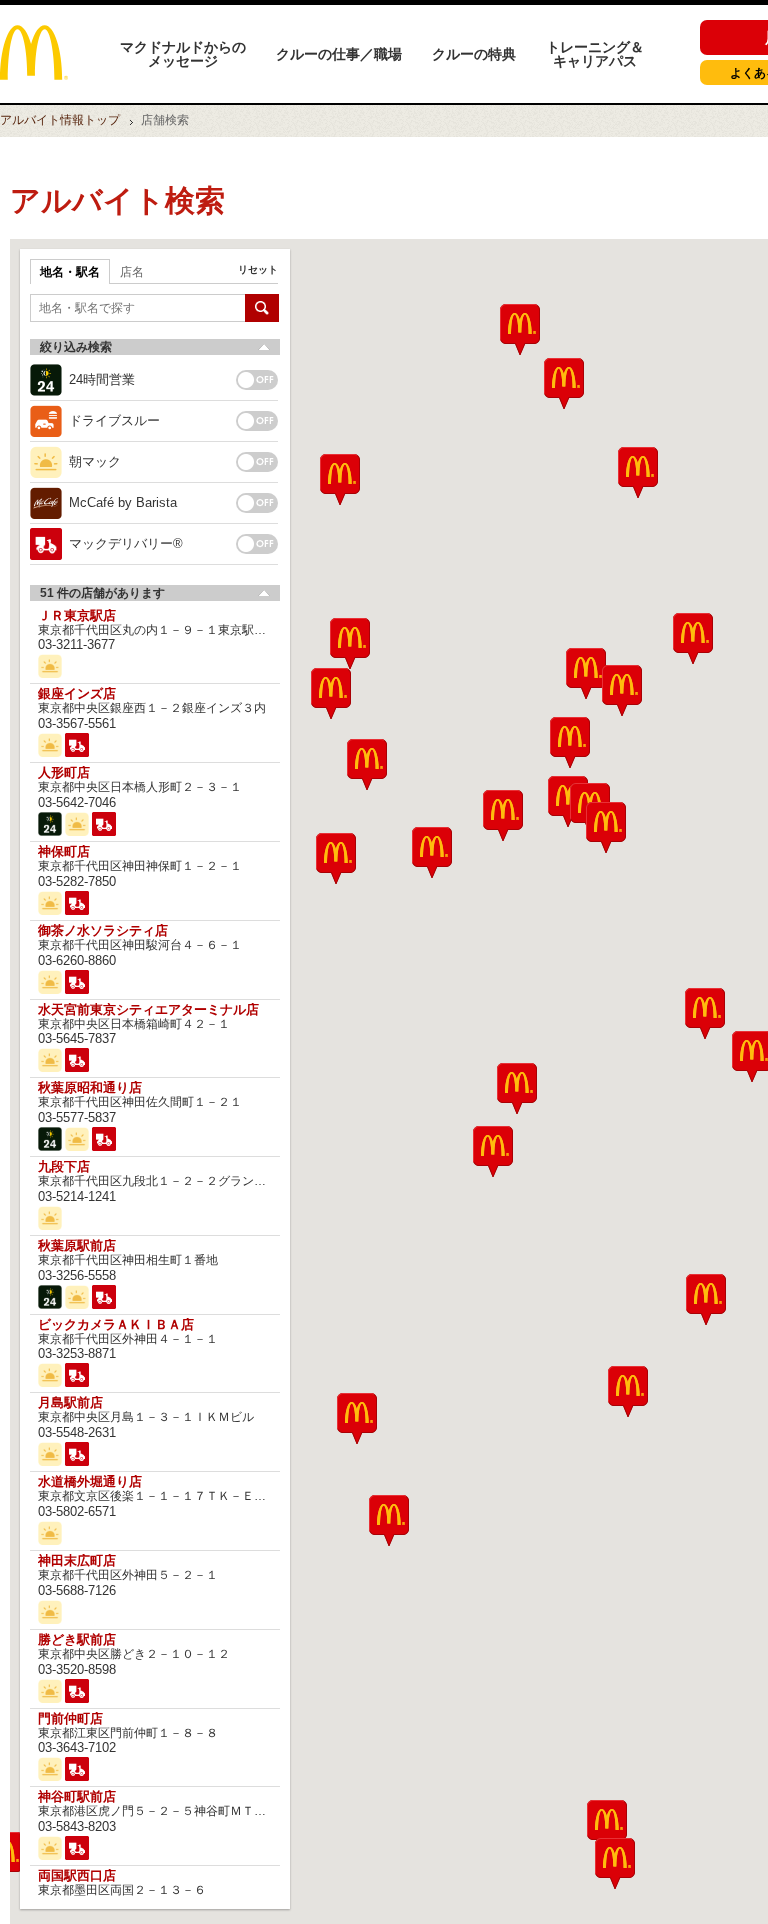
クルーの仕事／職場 (339, 54)
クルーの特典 (474, 54)
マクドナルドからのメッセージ (183, 54)
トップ (60, 120)
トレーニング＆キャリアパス (595, 54)
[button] (357, 1418)
